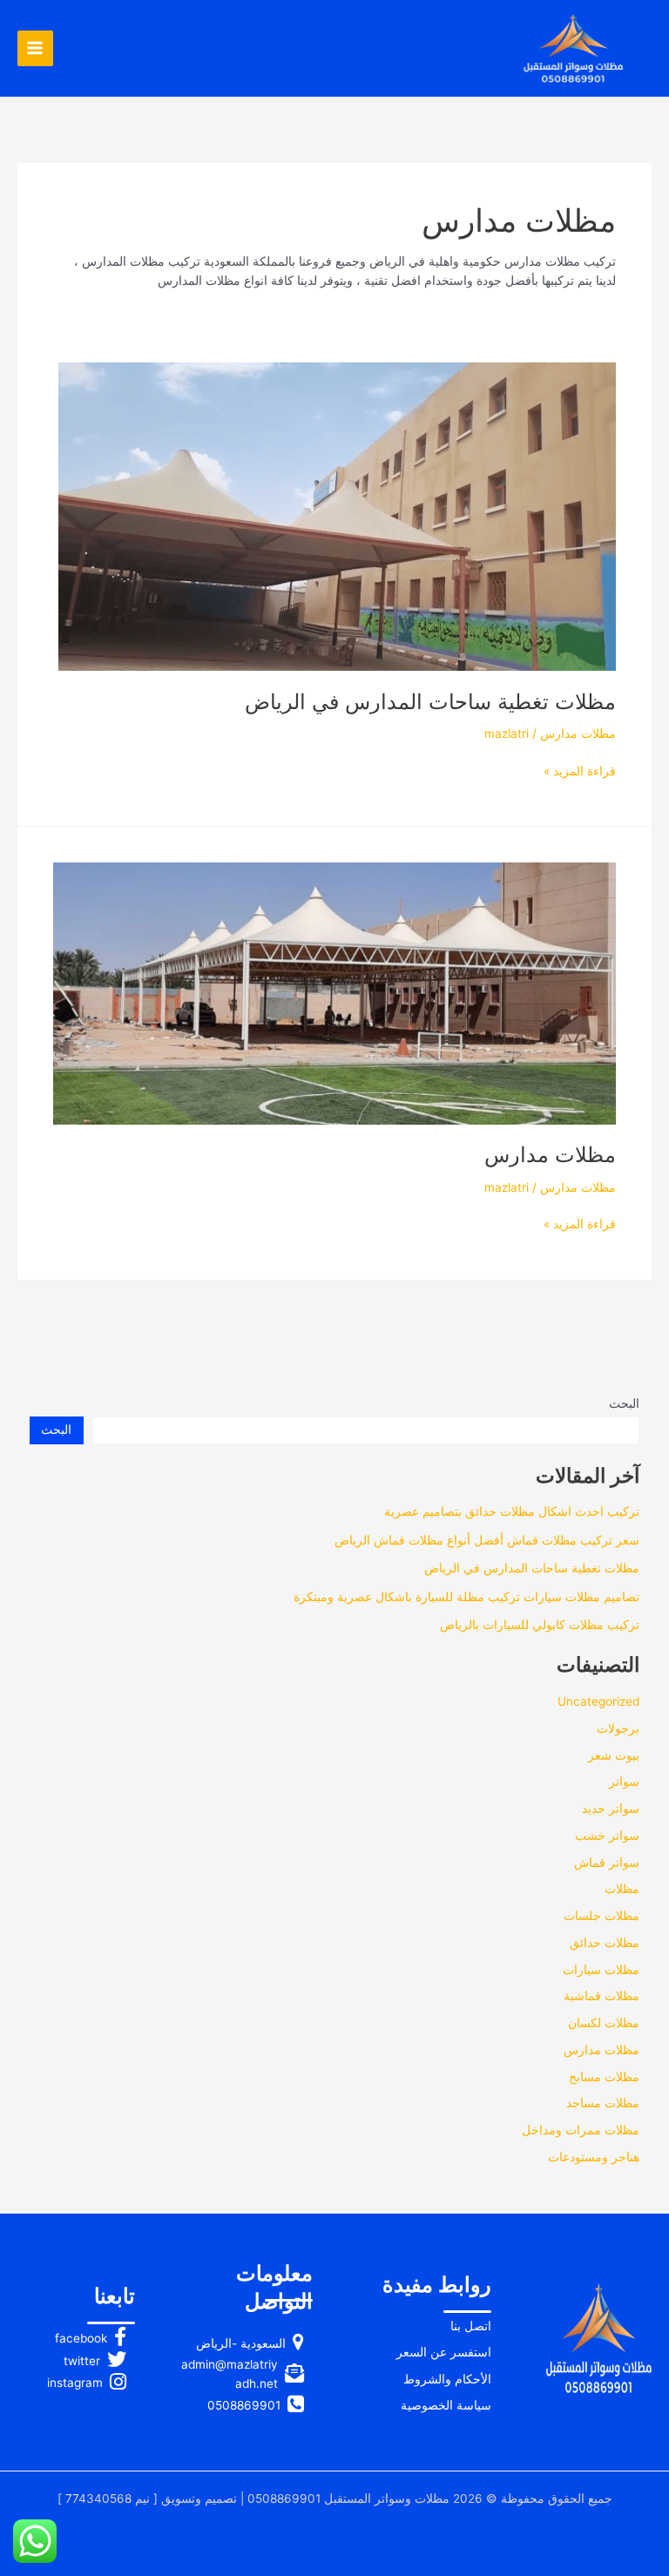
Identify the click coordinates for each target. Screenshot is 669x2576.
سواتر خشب (607, 1836)
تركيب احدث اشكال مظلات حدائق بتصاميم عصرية (512, 1511)
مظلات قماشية (601, 1996)
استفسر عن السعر (444, 2352)
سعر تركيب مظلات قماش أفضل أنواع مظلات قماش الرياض (487, 1540)
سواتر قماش (607, 1863)
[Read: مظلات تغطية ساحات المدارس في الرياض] (337, 516)
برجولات (618, 1728)
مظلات (622, 1889)
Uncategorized (598, 1701)
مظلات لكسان (604, 2023)
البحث (624, 1403)
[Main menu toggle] (35, 48)
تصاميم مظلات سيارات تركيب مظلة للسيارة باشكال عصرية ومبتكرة (466, 1597)
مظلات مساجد (603, 2103)
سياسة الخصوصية (446, 2405)
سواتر (624, 1782)
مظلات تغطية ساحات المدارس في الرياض (430, 702)
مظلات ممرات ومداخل (581, 2130)
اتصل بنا (471, 2326)
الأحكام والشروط (447, 2379)
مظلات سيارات (601, 1970)
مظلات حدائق (605, 1943)
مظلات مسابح (604, 2077)
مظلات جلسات (601, 1916)
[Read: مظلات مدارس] (334, 992)
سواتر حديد (611, 1809)
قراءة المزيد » (580, 772)
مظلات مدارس (578, 734)
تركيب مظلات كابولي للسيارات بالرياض (540, 1625)
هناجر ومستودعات (594, 2157)
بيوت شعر (614, 1755)
